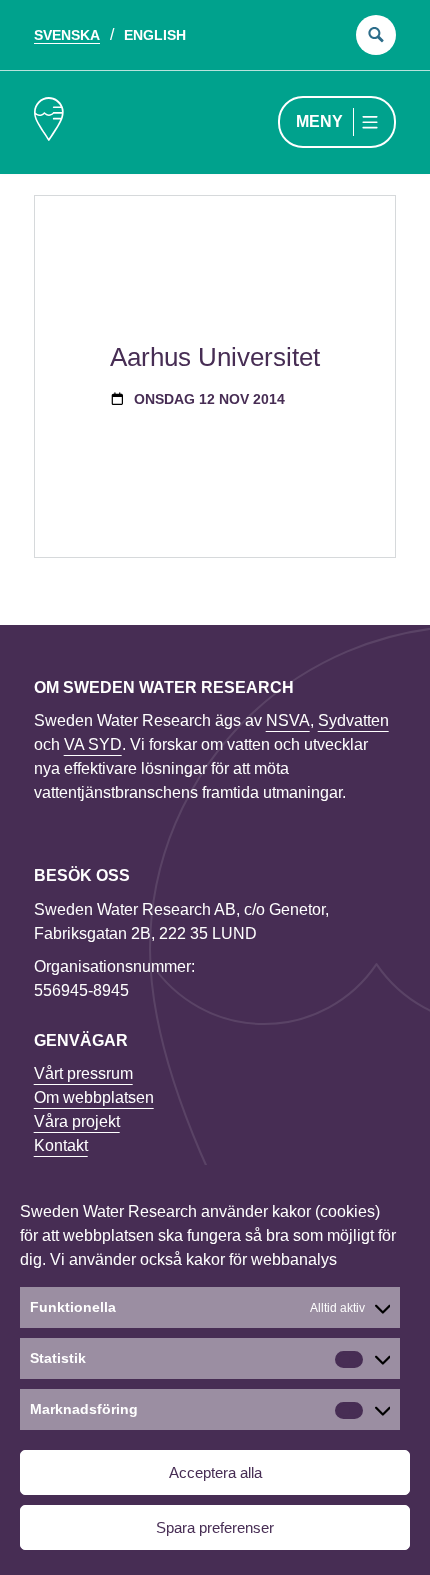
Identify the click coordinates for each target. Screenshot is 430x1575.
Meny (319, 121)
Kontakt (61, 1145)
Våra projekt (77, 1121)
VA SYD (93, 744)
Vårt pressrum (83, 1073)
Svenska (67, 35)
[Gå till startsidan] (49, 122)
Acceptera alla (215, 1472)
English (155, 35)
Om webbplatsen (94, 1097)
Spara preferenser (215, 1527)
